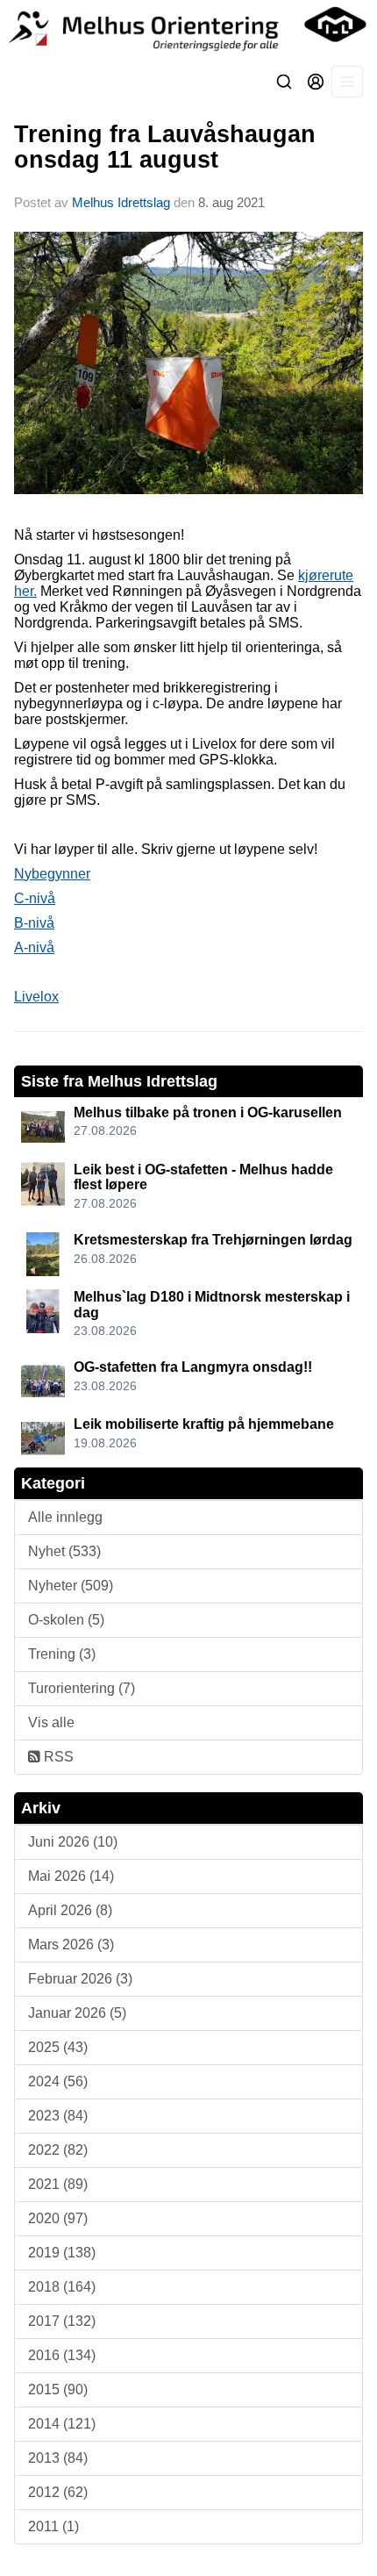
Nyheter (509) (71, 1586)
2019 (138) (62, 2253)
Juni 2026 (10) (73, 1842)
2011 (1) (53, 2526)
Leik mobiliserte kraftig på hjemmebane (204, 1424)
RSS (57, 1757)
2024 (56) (58, 2081)
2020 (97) (58, 2218)
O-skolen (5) (66, 1620)
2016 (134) (62, 2355)
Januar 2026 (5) (77, 2013)
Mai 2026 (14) (71, 1876)
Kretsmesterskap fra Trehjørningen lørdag (213, 1240)
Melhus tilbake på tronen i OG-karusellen (208, 1112)
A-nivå (34, 947)
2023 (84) (58, 2116)
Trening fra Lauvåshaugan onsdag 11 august (165, 147)
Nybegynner (52, 874)
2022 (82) (58, 2150)
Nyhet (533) (64, 1551)
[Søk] (284, 82)
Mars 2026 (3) (71, 1945)
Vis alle (51, 1722)
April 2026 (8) (70, 1910)
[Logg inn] (316, 82)
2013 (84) (58, 2458)
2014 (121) (62, 2424)
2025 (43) (58, 2047)
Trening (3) (62, 1654)
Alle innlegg (65, 1517)
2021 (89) (58, 2184)
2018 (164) (62, 2287)
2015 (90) (58, 2389)
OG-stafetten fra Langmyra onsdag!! (193, 1367)
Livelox (36, 997)
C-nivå (35, 898)
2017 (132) (62, 2321)
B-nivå (34, 923)
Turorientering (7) (82, 1688)
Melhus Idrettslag (121, 202)
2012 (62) (58, 2492)
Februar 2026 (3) (80, 1979)
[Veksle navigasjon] (347, 82)
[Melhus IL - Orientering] (188, 28)
